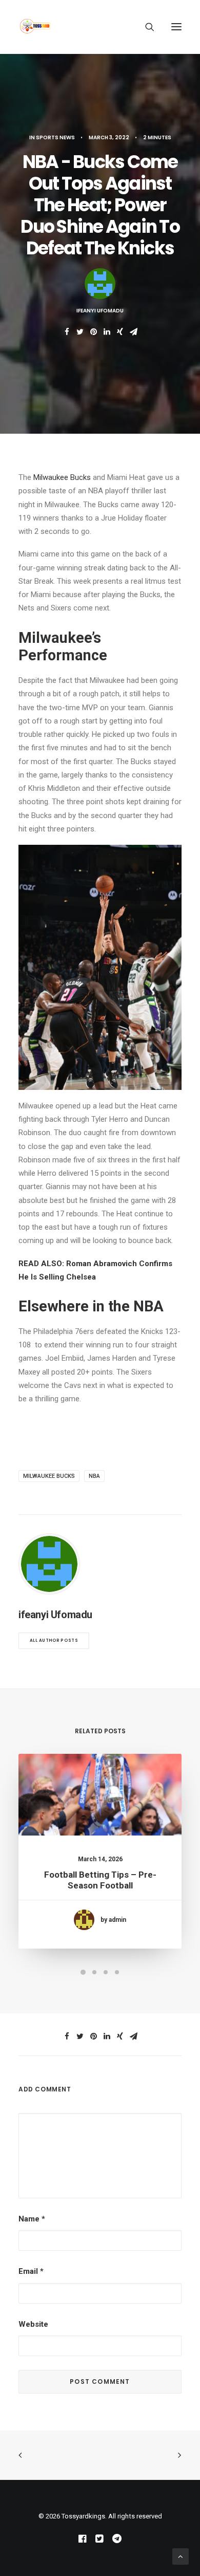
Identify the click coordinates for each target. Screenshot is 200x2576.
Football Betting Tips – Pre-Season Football (100, 1880)
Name (32, 2219)
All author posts (54, 1641)
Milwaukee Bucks (62, 477)
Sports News (55, 137)
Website (33, 2324)
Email (31, 2271)
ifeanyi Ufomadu (100, 311)
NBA (94, 1476)
